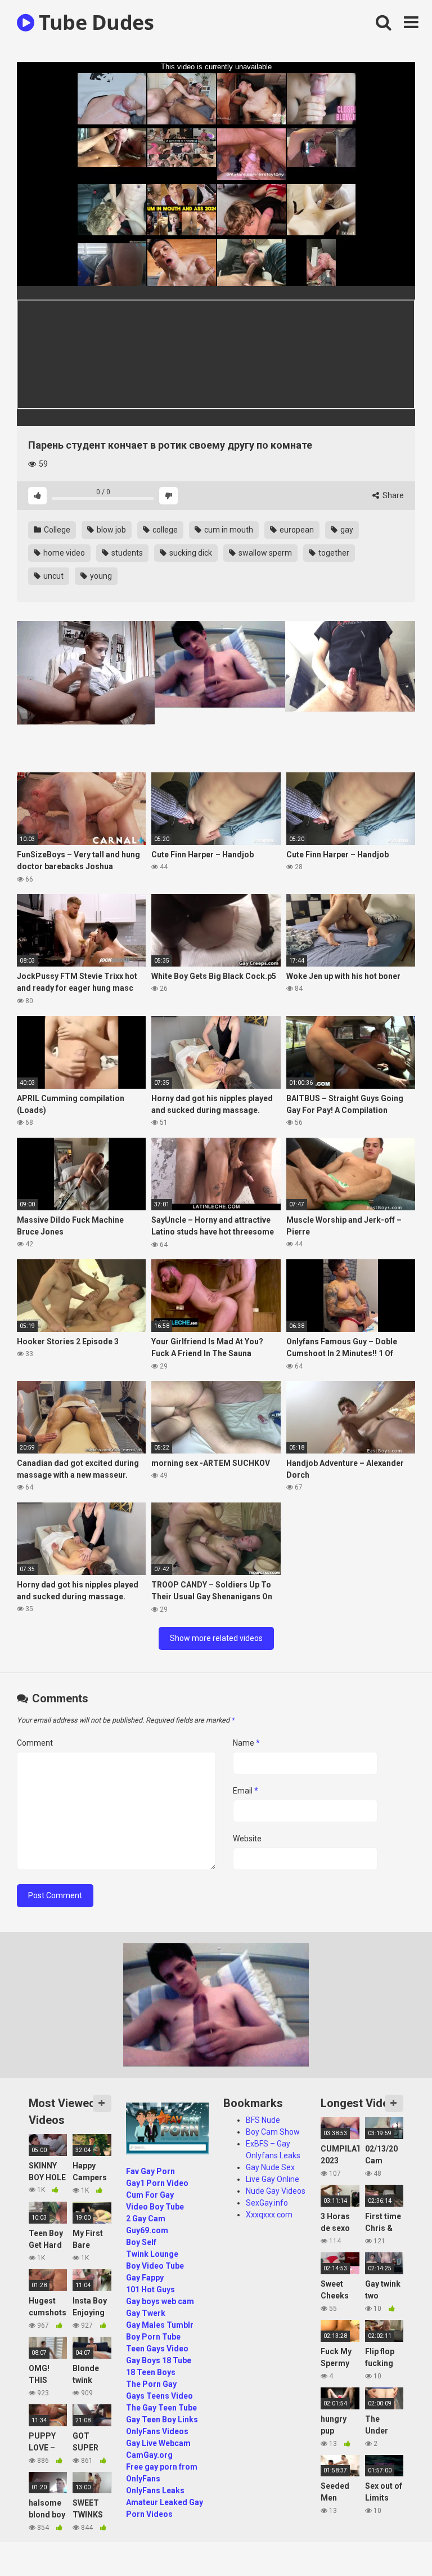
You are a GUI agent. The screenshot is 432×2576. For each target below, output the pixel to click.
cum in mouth (228, 530)
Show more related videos (216, 1638)
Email (246, 1791)
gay (346, 530)
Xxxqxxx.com (269, 2215)
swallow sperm (264, 553)
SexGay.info (267, 2203)
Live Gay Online (273, 2179)
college (164, 530)
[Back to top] (394, 2542)
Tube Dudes (94, 22)
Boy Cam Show (273, 2132)
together (333, 553)
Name (246, 1743)
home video (63, 553)
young (100, 576)
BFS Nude (263, 2120)
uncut (53, 576)
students (126, 553)
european (296, 530)
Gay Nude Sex (270, 2167)
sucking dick (190, 553)
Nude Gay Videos (276, 2191)
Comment (35, 1743)
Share (392, 495)
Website (247, 1839)
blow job (111, 530)
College (56, 530)
